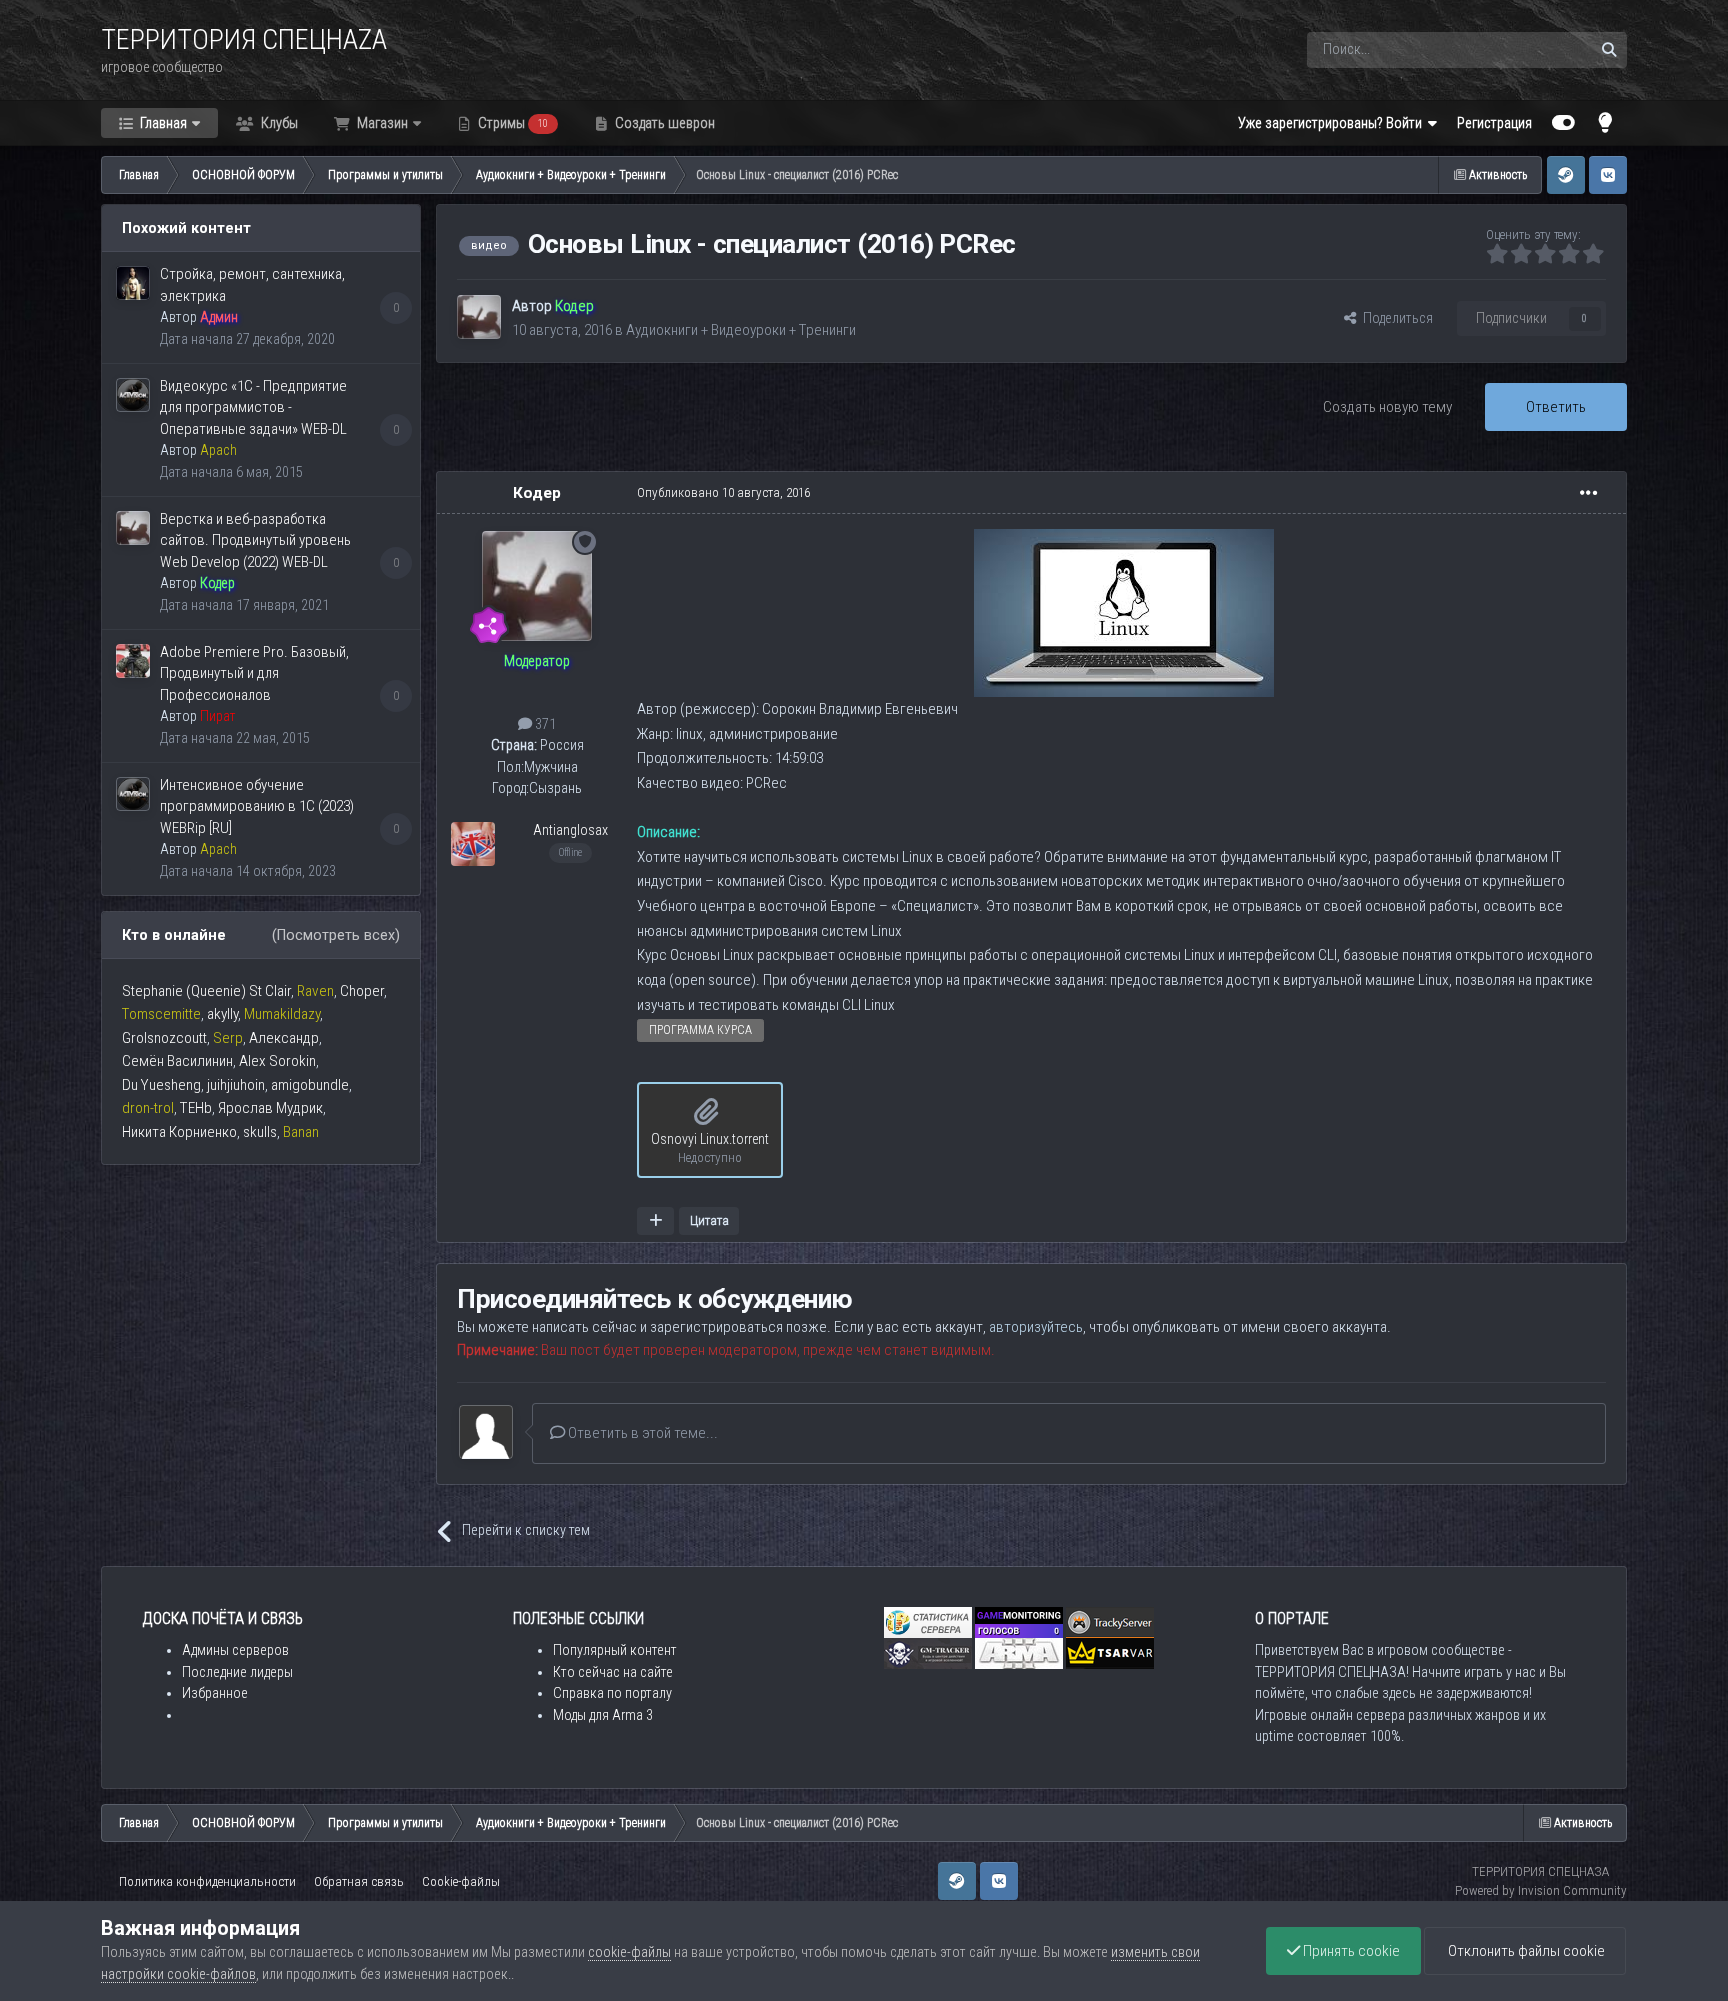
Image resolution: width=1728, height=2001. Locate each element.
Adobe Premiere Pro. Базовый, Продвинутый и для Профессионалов (254, 673)
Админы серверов (235, 1650)
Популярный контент (615, 1650)
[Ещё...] (1589, 493)
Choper (362, 991)
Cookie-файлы (461, 1881)
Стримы (511, 123)
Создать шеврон (663, 123)
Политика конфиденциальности (207, 1881)
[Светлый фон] (1606, 123)
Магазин (381, 123)
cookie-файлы (629, 1952)
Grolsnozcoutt (164, 1038)
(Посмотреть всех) (336, 935)
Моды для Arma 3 (603, 1715)
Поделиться (1395, 318)
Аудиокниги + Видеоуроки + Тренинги (741, 330)
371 (544, 724)
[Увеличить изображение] (1124, 612)
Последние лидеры (237, 1672)
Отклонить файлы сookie (1525, 1951)
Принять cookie (1350, 1951)
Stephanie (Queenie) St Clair (206, 991)
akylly (222, 1014)
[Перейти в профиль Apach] (133, 395)
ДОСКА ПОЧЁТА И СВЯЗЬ (222, 1618)
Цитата (709, 1220)
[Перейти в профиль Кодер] (133, 528)
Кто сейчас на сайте (613, 1672)
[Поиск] (1609, 50)
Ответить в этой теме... (641, 1433)
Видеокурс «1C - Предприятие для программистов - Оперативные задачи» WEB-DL (253, 407)
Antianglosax (570, 830)
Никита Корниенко (179, 1132)
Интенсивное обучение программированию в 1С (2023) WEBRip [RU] (257, 806)
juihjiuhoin (236, 1085)
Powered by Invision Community (1541, 1890)
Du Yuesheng (161, 1085)
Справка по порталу (612, 1693)
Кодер (537, 493)
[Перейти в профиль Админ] (133, 283)
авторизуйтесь (1036, 1327)
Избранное (215, 1693)
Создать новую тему (1387, 407)
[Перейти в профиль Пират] (133, 661)
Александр (284, 1038)
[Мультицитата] (655, 1221)
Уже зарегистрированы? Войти (1333, 123)
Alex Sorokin (277, 1061)
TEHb (196, 1108)
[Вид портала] (1563, 123)
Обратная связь (359, 1881)
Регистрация (1494, 123)
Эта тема (1538, 49)
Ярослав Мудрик (270, 1108)
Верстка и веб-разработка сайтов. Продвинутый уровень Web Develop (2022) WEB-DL (255, 540)
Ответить (1556, 407)
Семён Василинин (177, 1061)
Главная (162, 123)
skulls (260, 1132)
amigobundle (310, 1085)
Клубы (278, 123)
